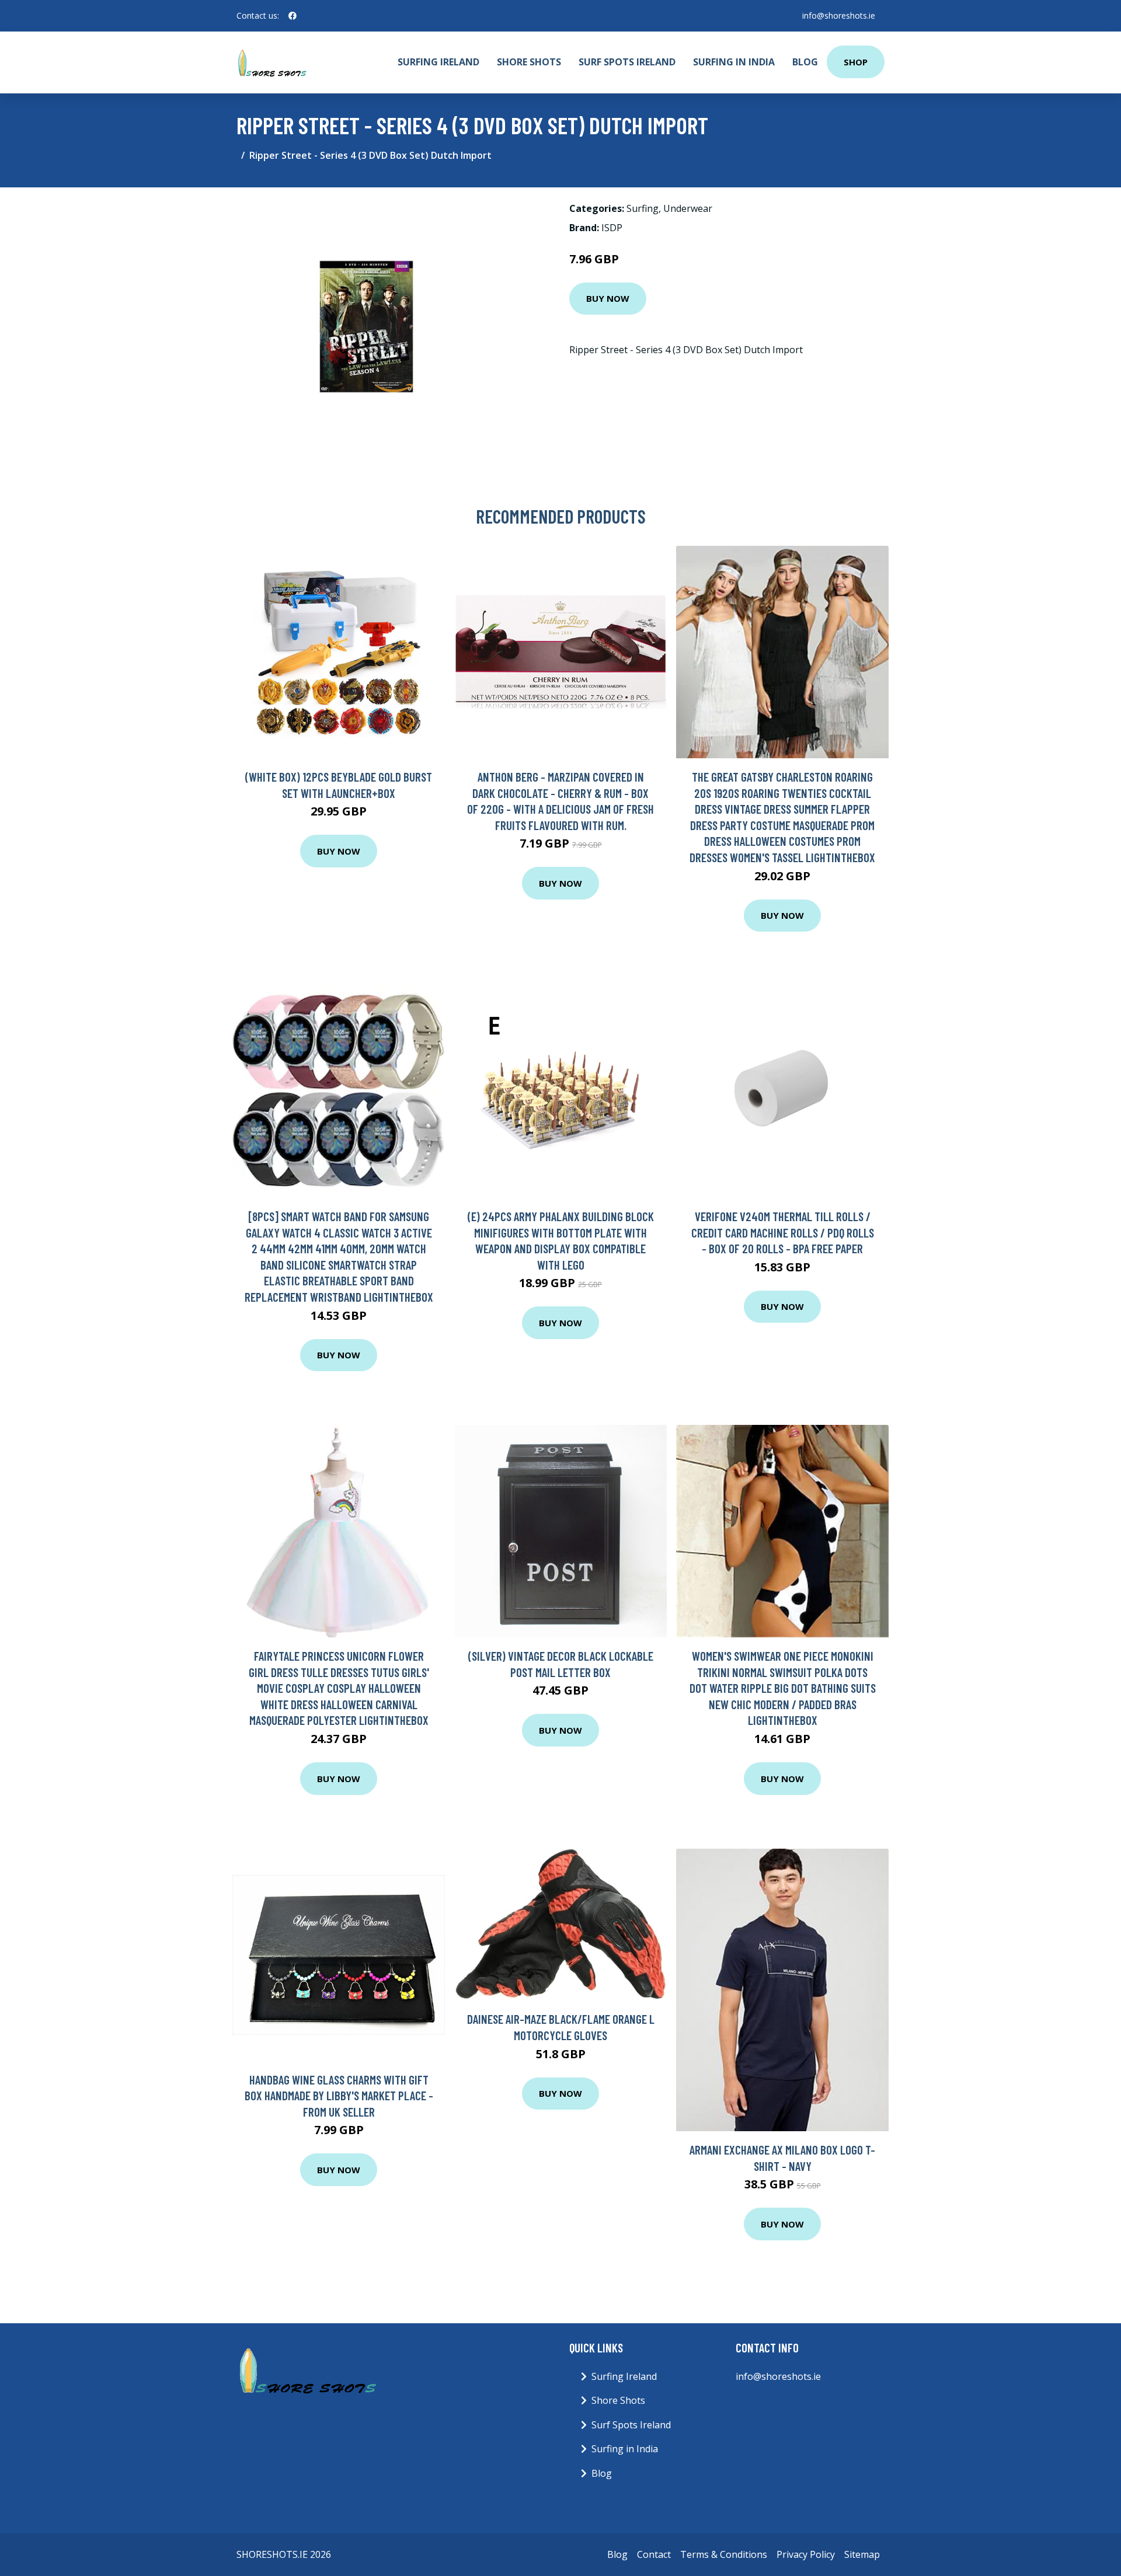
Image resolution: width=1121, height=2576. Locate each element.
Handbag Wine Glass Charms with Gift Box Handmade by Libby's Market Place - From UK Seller (339, 2096)
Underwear (688, 208)
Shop (856, 62)
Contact (654, 2554)
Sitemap (862, 2554)
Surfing (643, 208)
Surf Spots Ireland (627, 62)
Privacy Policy (806, 2554)
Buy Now (608, 298)
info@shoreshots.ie (839, 15)
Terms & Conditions (724, 2554)
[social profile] (293, 16)
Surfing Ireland (438, 62)
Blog (805, 62)
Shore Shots (529, 62)
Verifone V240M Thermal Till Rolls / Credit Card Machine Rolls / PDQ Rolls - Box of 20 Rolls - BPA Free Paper (783, 1232)
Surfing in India (734, 62)
